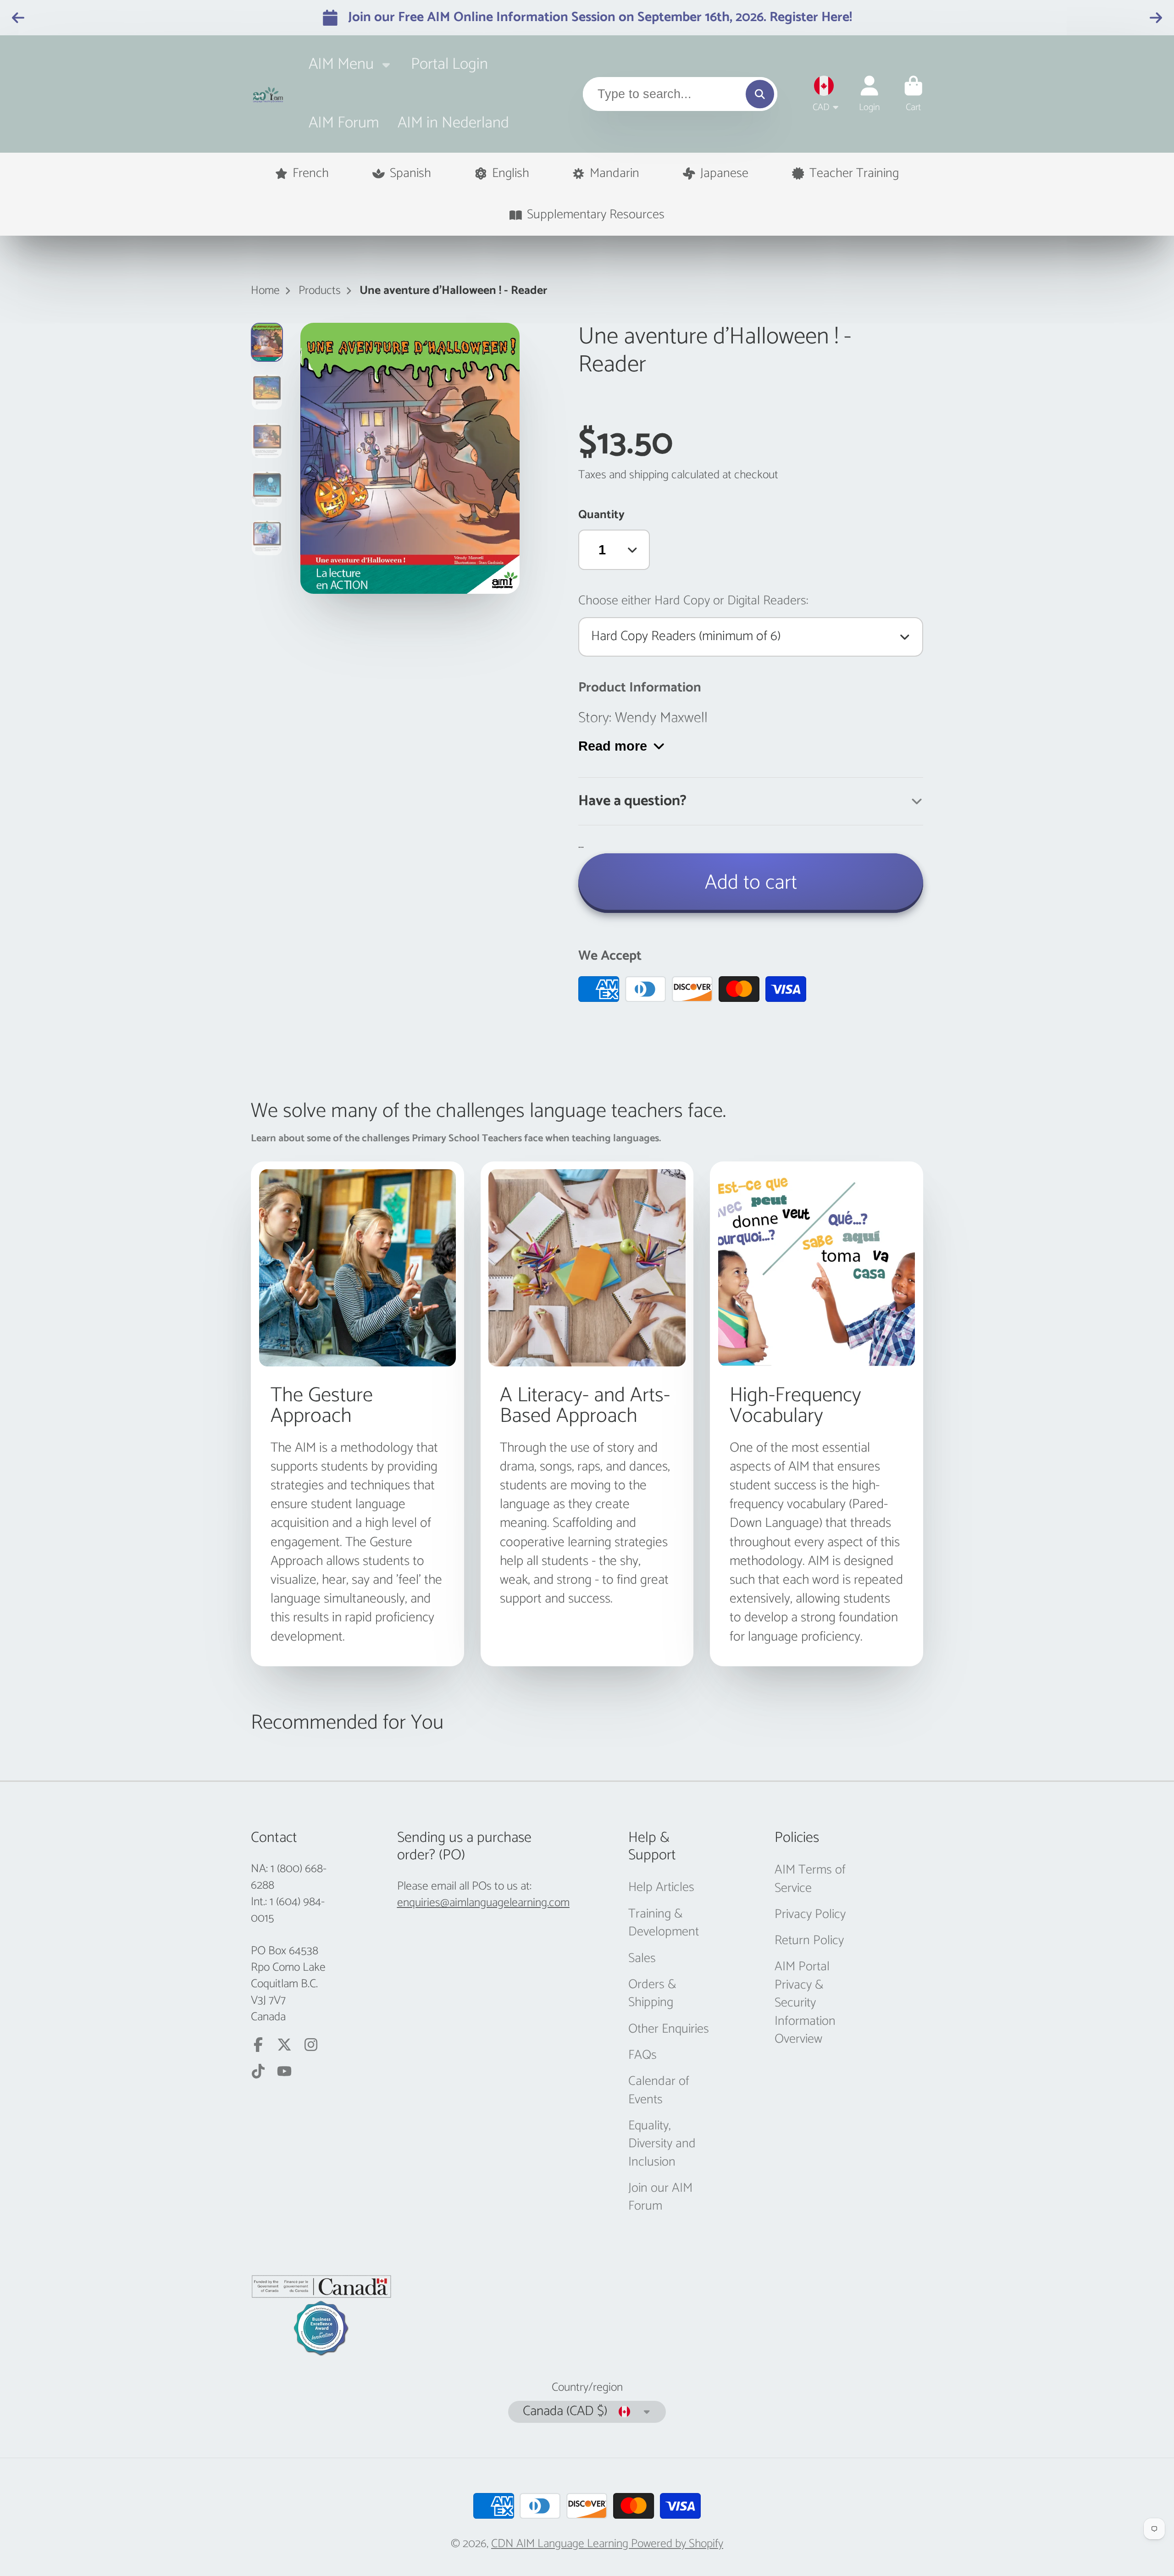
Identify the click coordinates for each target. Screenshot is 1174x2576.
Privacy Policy (810, 1915)
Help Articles (661, 1888)
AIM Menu (341, 64)
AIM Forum (344, 123)
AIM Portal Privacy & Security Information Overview (805, 2003)
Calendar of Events (659, 2091)
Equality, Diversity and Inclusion (662, 2144)
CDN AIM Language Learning (561, 2544)
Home (265, 291)
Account (869, 94)
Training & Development (664, 1923)
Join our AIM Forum (660, 2197)
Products (320, 291)
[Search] (760, 94)
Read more (613, 746)
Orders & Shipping (652, 1994)
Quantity (601, 515)
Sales (642, 1959)
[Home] (268, 94)
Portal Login (449, 64)
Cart (914, 94)
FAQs (642, 2055)
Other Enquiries (669, 2029)
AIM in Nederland (453, 123)
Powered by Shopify (677, 2544)
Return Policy (809, 1941)
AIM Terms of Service (810, 1879)
